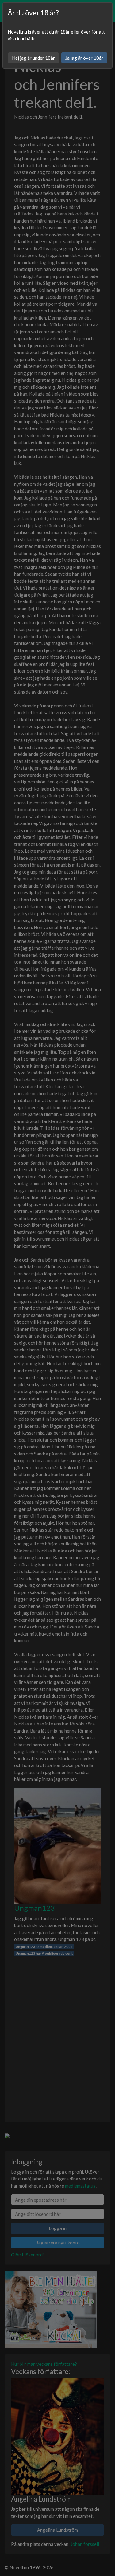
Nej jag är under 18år (33, 58)
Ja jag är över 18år (84, 58)
